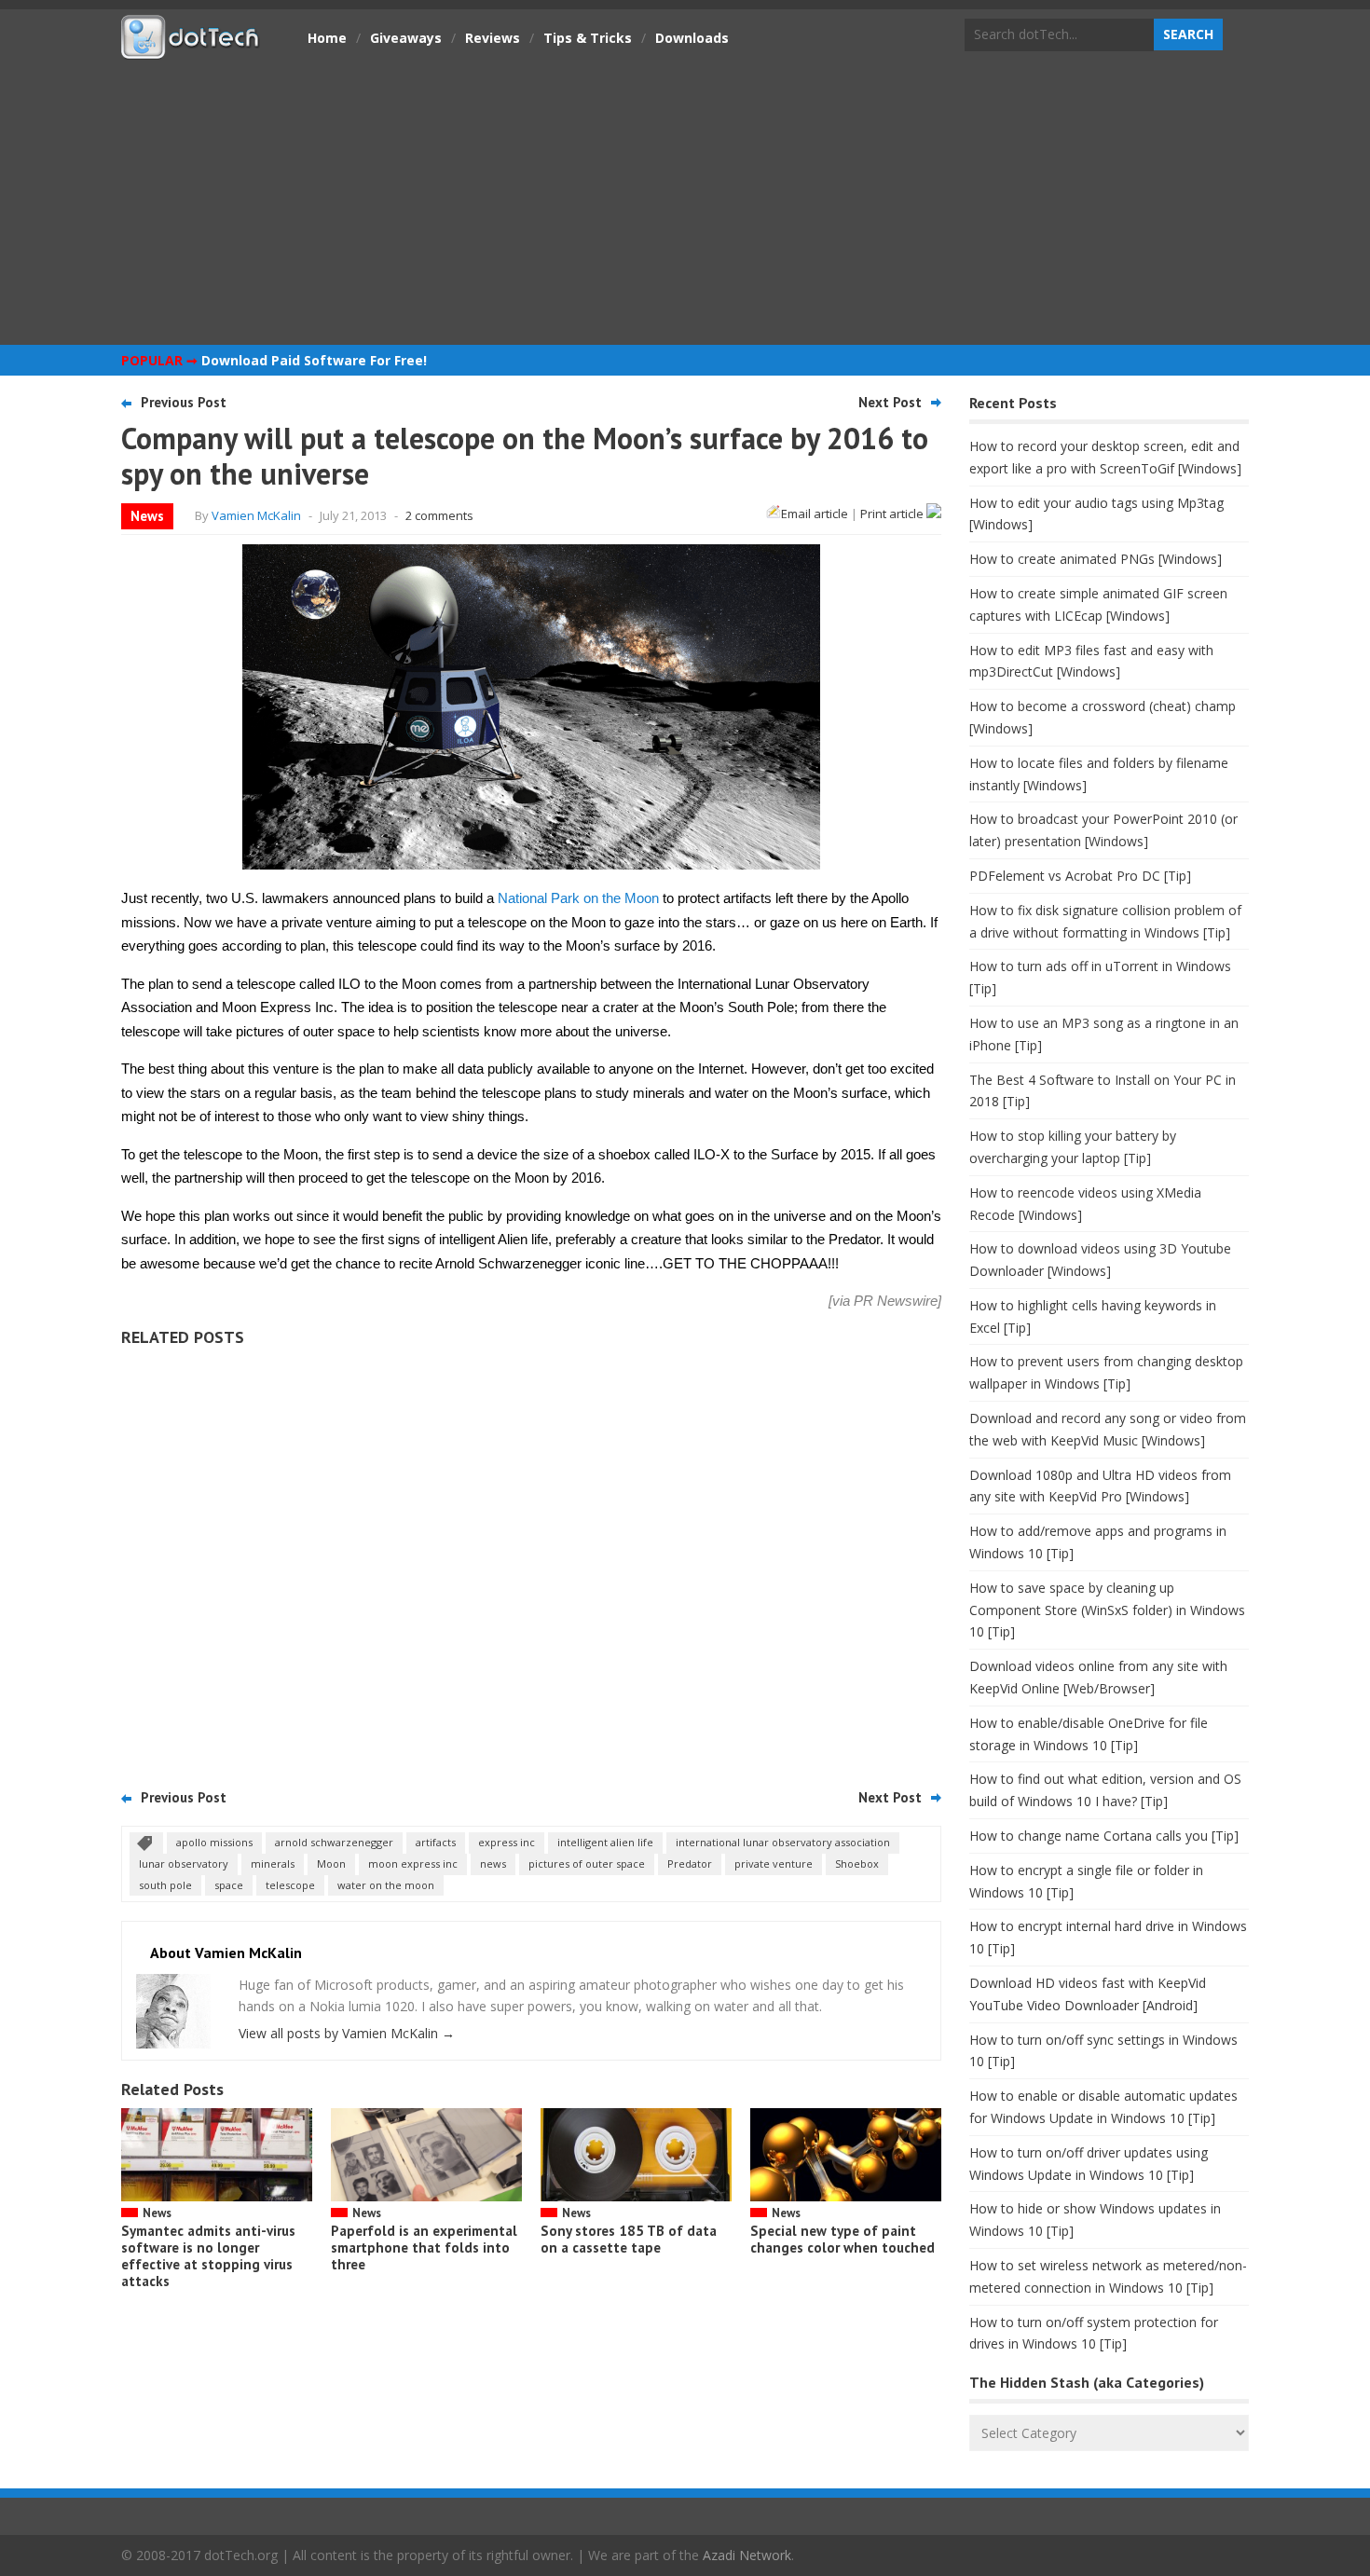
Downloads (692, 38)
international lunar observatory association (783, 1842)
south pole (165, 1885)
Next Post (890, 402)
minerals (273, 1863)
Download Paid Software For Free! (314, 360)
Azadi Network (747, 2555)
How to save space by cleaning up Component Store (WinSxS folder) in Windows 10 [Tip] (1107, 1610)
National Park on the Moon (578, 898)
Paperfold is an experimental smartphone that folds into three (424, 2247)
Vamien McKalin (256, 515)
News (147, 516)
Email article (815, 514)
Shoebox (857, 1863)
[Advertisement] (685, 200)
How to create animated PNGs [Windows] (1096, 559)
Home (327, 38)
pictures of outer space (587, 1863)
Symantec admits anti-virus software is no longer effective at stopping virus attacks (208, 2256)
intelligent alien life (605, 1842)
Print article (893, 514)
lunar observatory (184, 1863)
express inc (507, 1842)
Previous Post (184, 402)
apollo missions (214, 1842)
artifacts (436, 1842)
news (493, 1863)
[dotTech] (191, 49)
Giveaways (406, 38)
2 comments (439, 515)
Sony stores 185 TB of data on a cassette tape (629, 2239)
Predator (690, 1863)
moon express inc (413, 1863)
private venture (774, 1863)
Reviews (493, 38)
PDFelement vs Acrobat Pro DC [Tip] (1080, 876)
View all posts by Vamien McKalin (347, 2033)
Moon (331, 1863)
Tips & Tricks (588, 38)
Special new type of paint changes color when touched (843, 2239)
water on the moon (386, 1885)
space (229, 1885)
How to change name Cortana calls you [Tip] (1104, 1836)
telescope (290, 1885)
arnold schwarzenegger (334, 1842)
